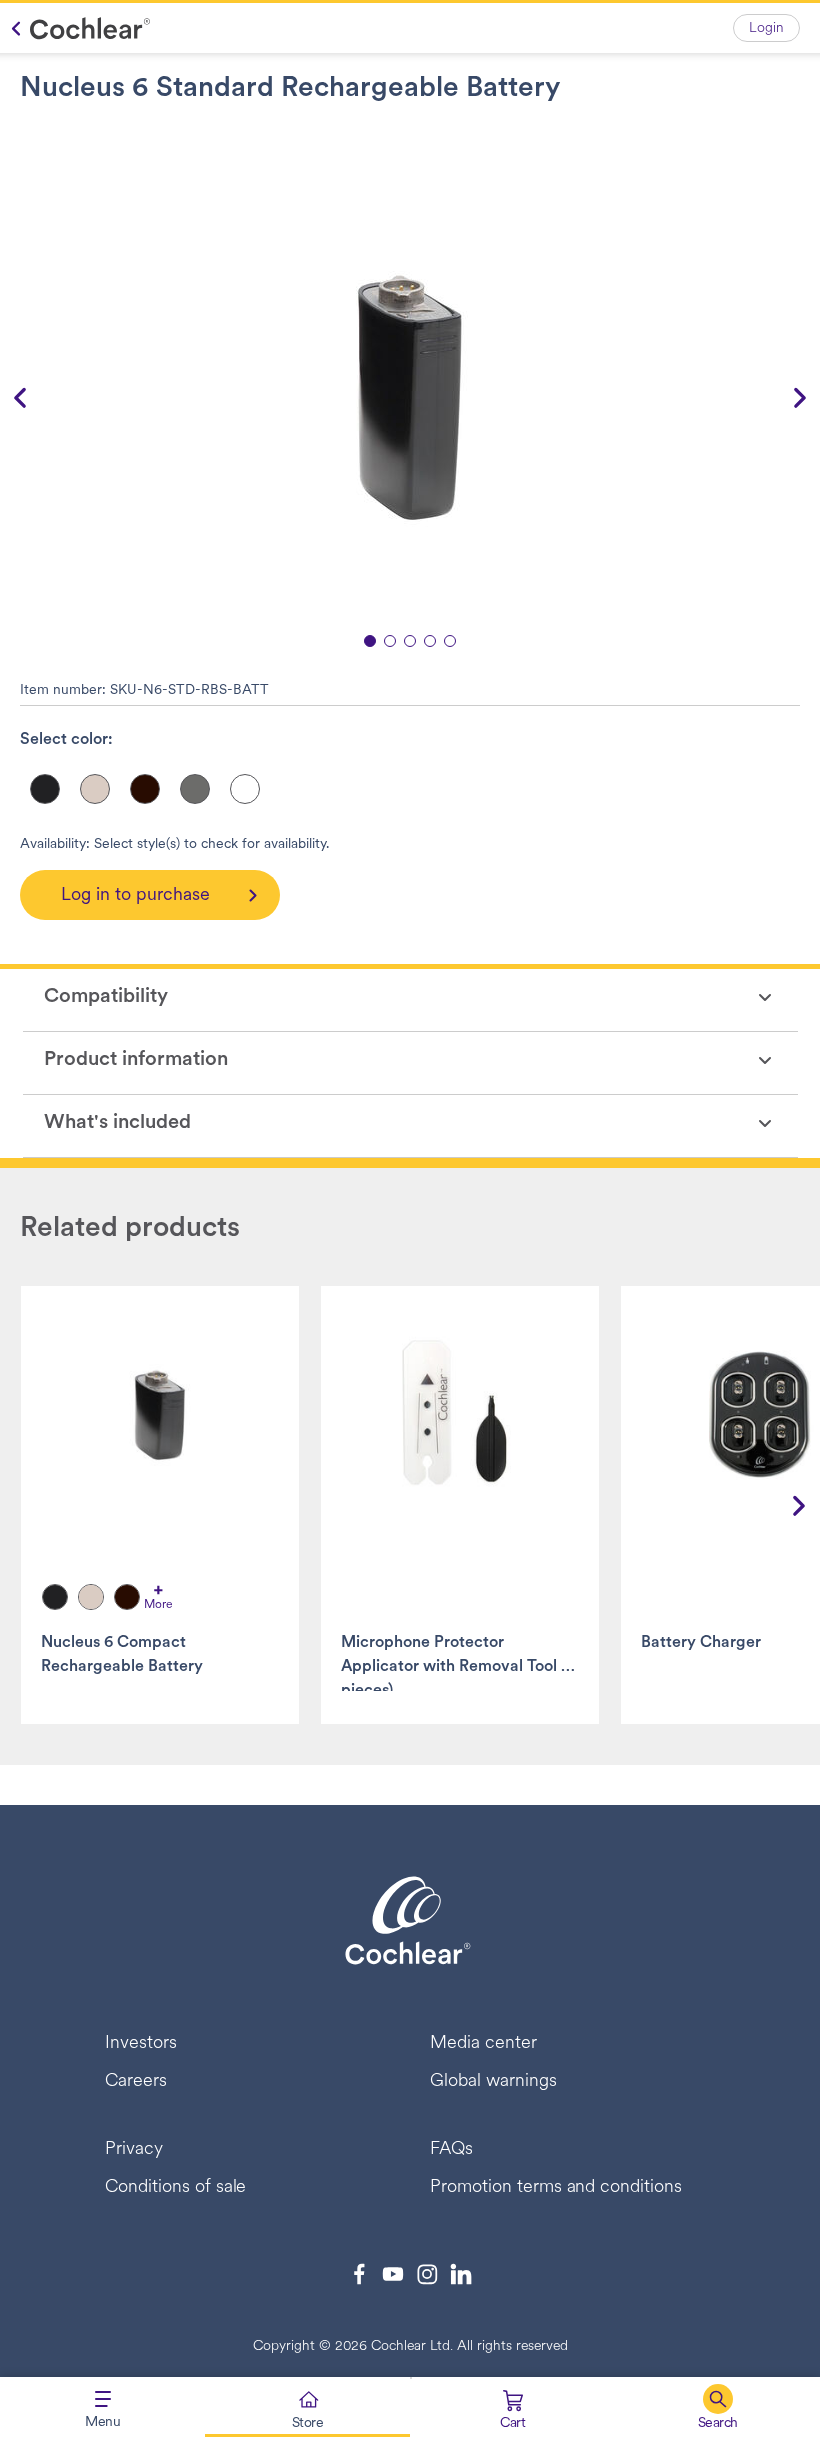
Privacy (134, 2150)
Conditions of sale (175, 2188)
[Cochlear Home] (76, 28)
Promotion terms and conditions (556, 2188)
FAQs (451, 2150)
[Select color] (45, 789)
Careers (136, 2082)
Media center (483, 2044)
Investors (141, 2044)
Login (766, 28)
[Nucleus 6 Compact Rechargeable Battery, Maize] (91, 1597)
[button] (717, 2407)
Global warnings (493, 2082)
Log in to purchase (135, 896)
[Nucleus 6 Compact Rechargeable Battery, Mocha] (127, 1597)
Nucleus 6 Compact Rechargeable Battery (122, 1655)
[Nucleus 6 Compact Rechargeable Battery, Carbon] (55, 1597)
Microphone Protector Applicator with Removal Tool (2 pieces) (458, 1663)
